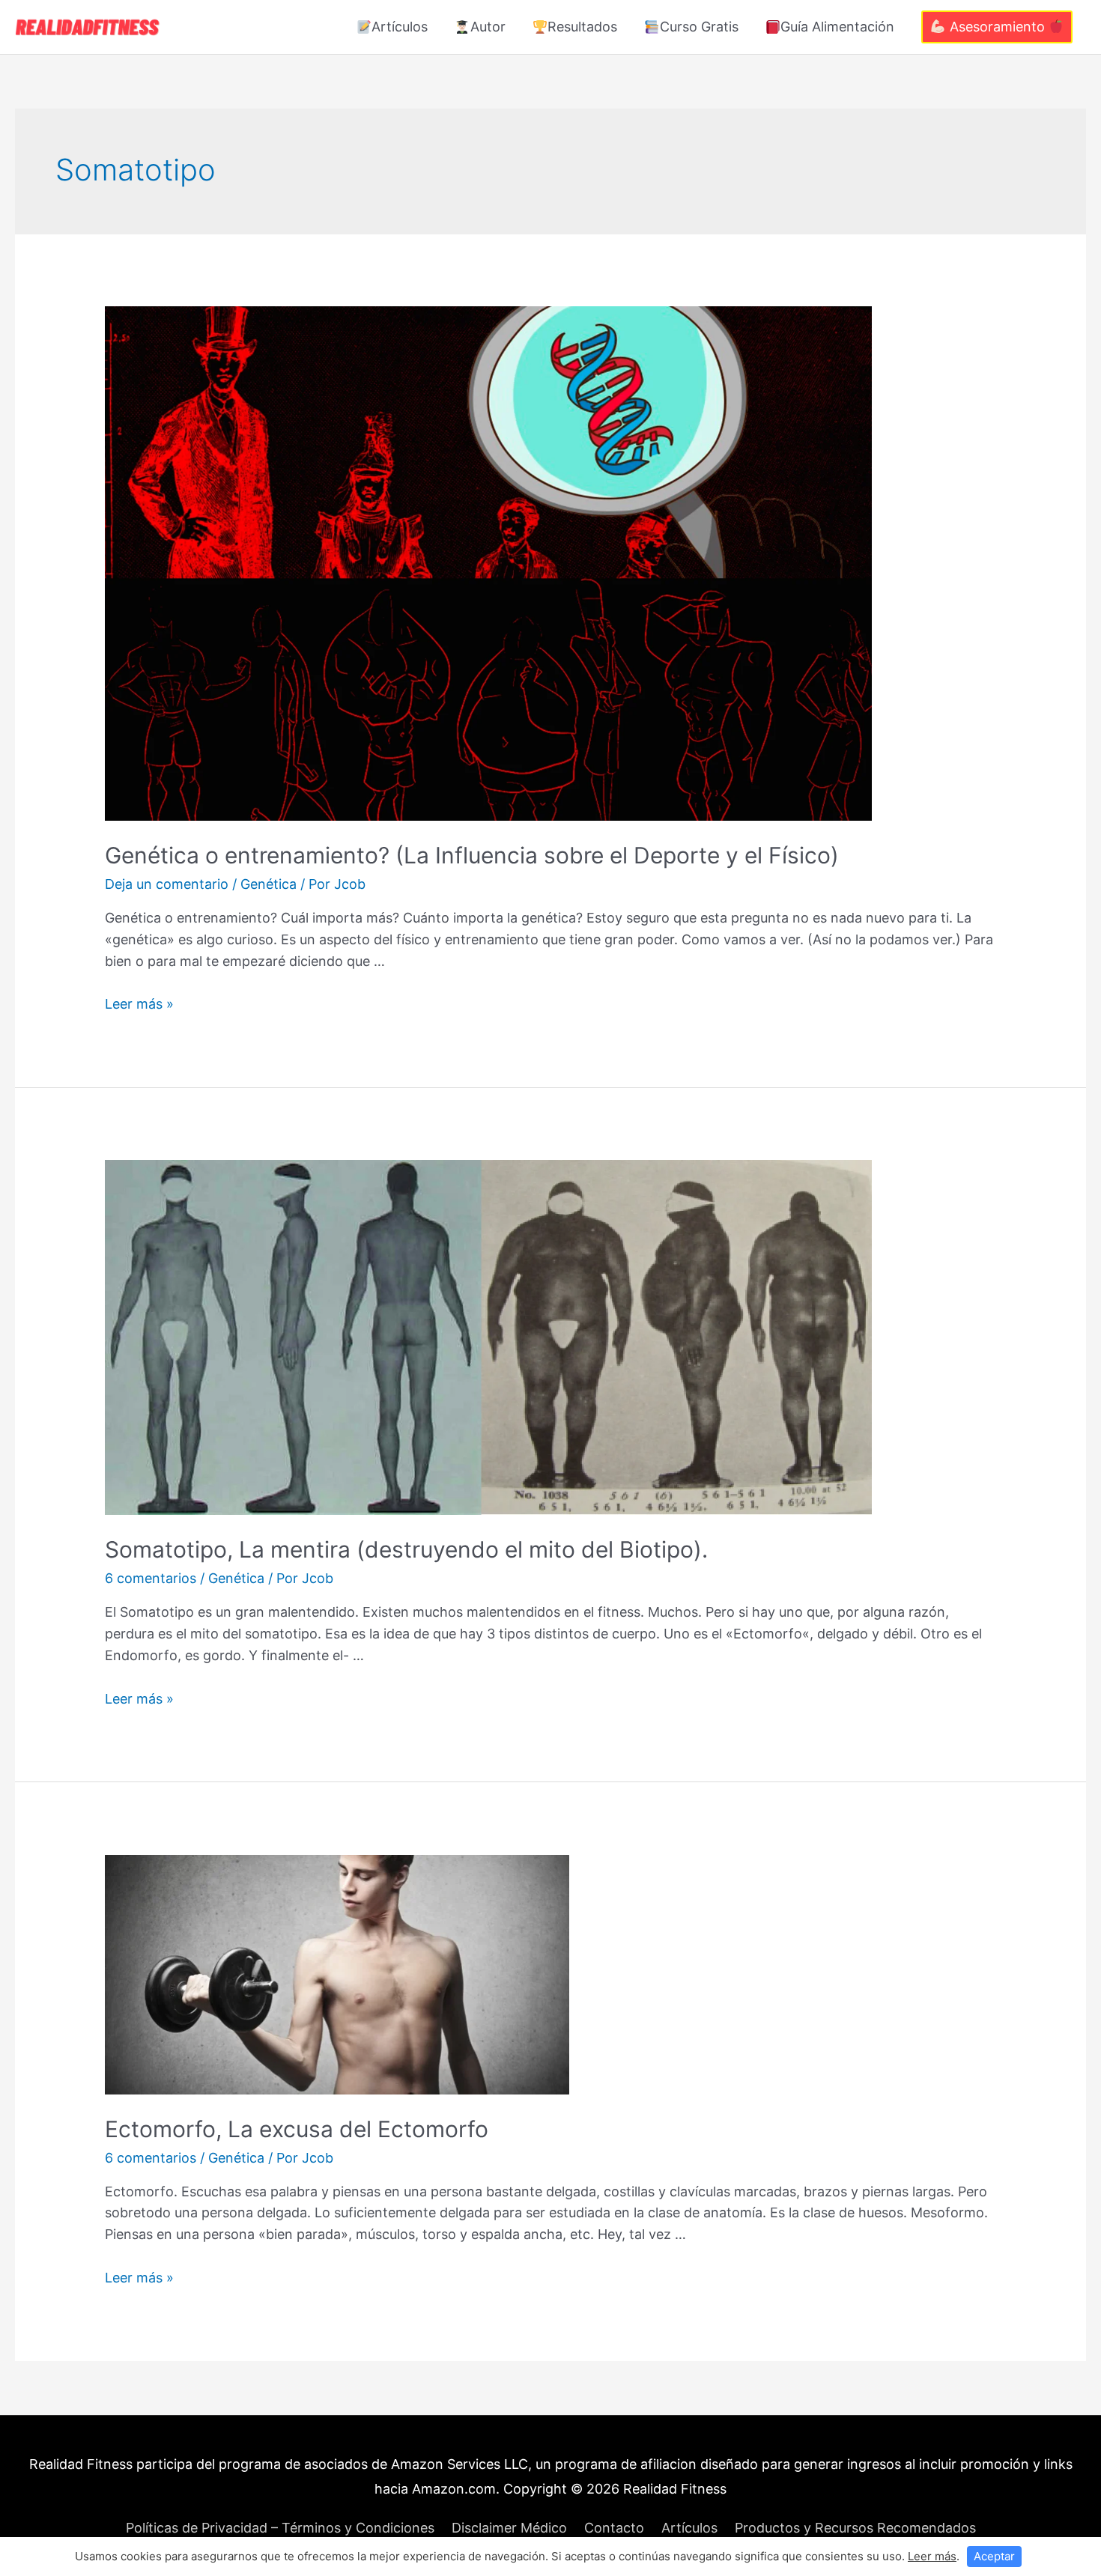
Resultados (582, 27)
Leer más (932, 2556)
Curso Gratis (699, 27)
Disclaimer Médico (509, 2528)
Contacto (614, 2528)
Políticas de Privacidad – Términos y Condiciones (280, 2528)
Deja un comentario (167, 884)
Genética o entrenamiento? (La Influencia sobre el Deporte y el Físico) (472, 855)
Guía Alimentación (837, 27)
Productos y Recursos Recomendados (855, 2528)
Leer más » (139, 1004)
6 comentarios (151, 1578)
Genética (269, 884)
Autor (488, 27)
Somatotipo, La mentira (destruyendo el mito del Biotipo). (406, 1549)
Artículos (400, 27)
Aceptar (994, 2556)
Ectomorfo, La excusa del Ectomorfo (297, 2129)
